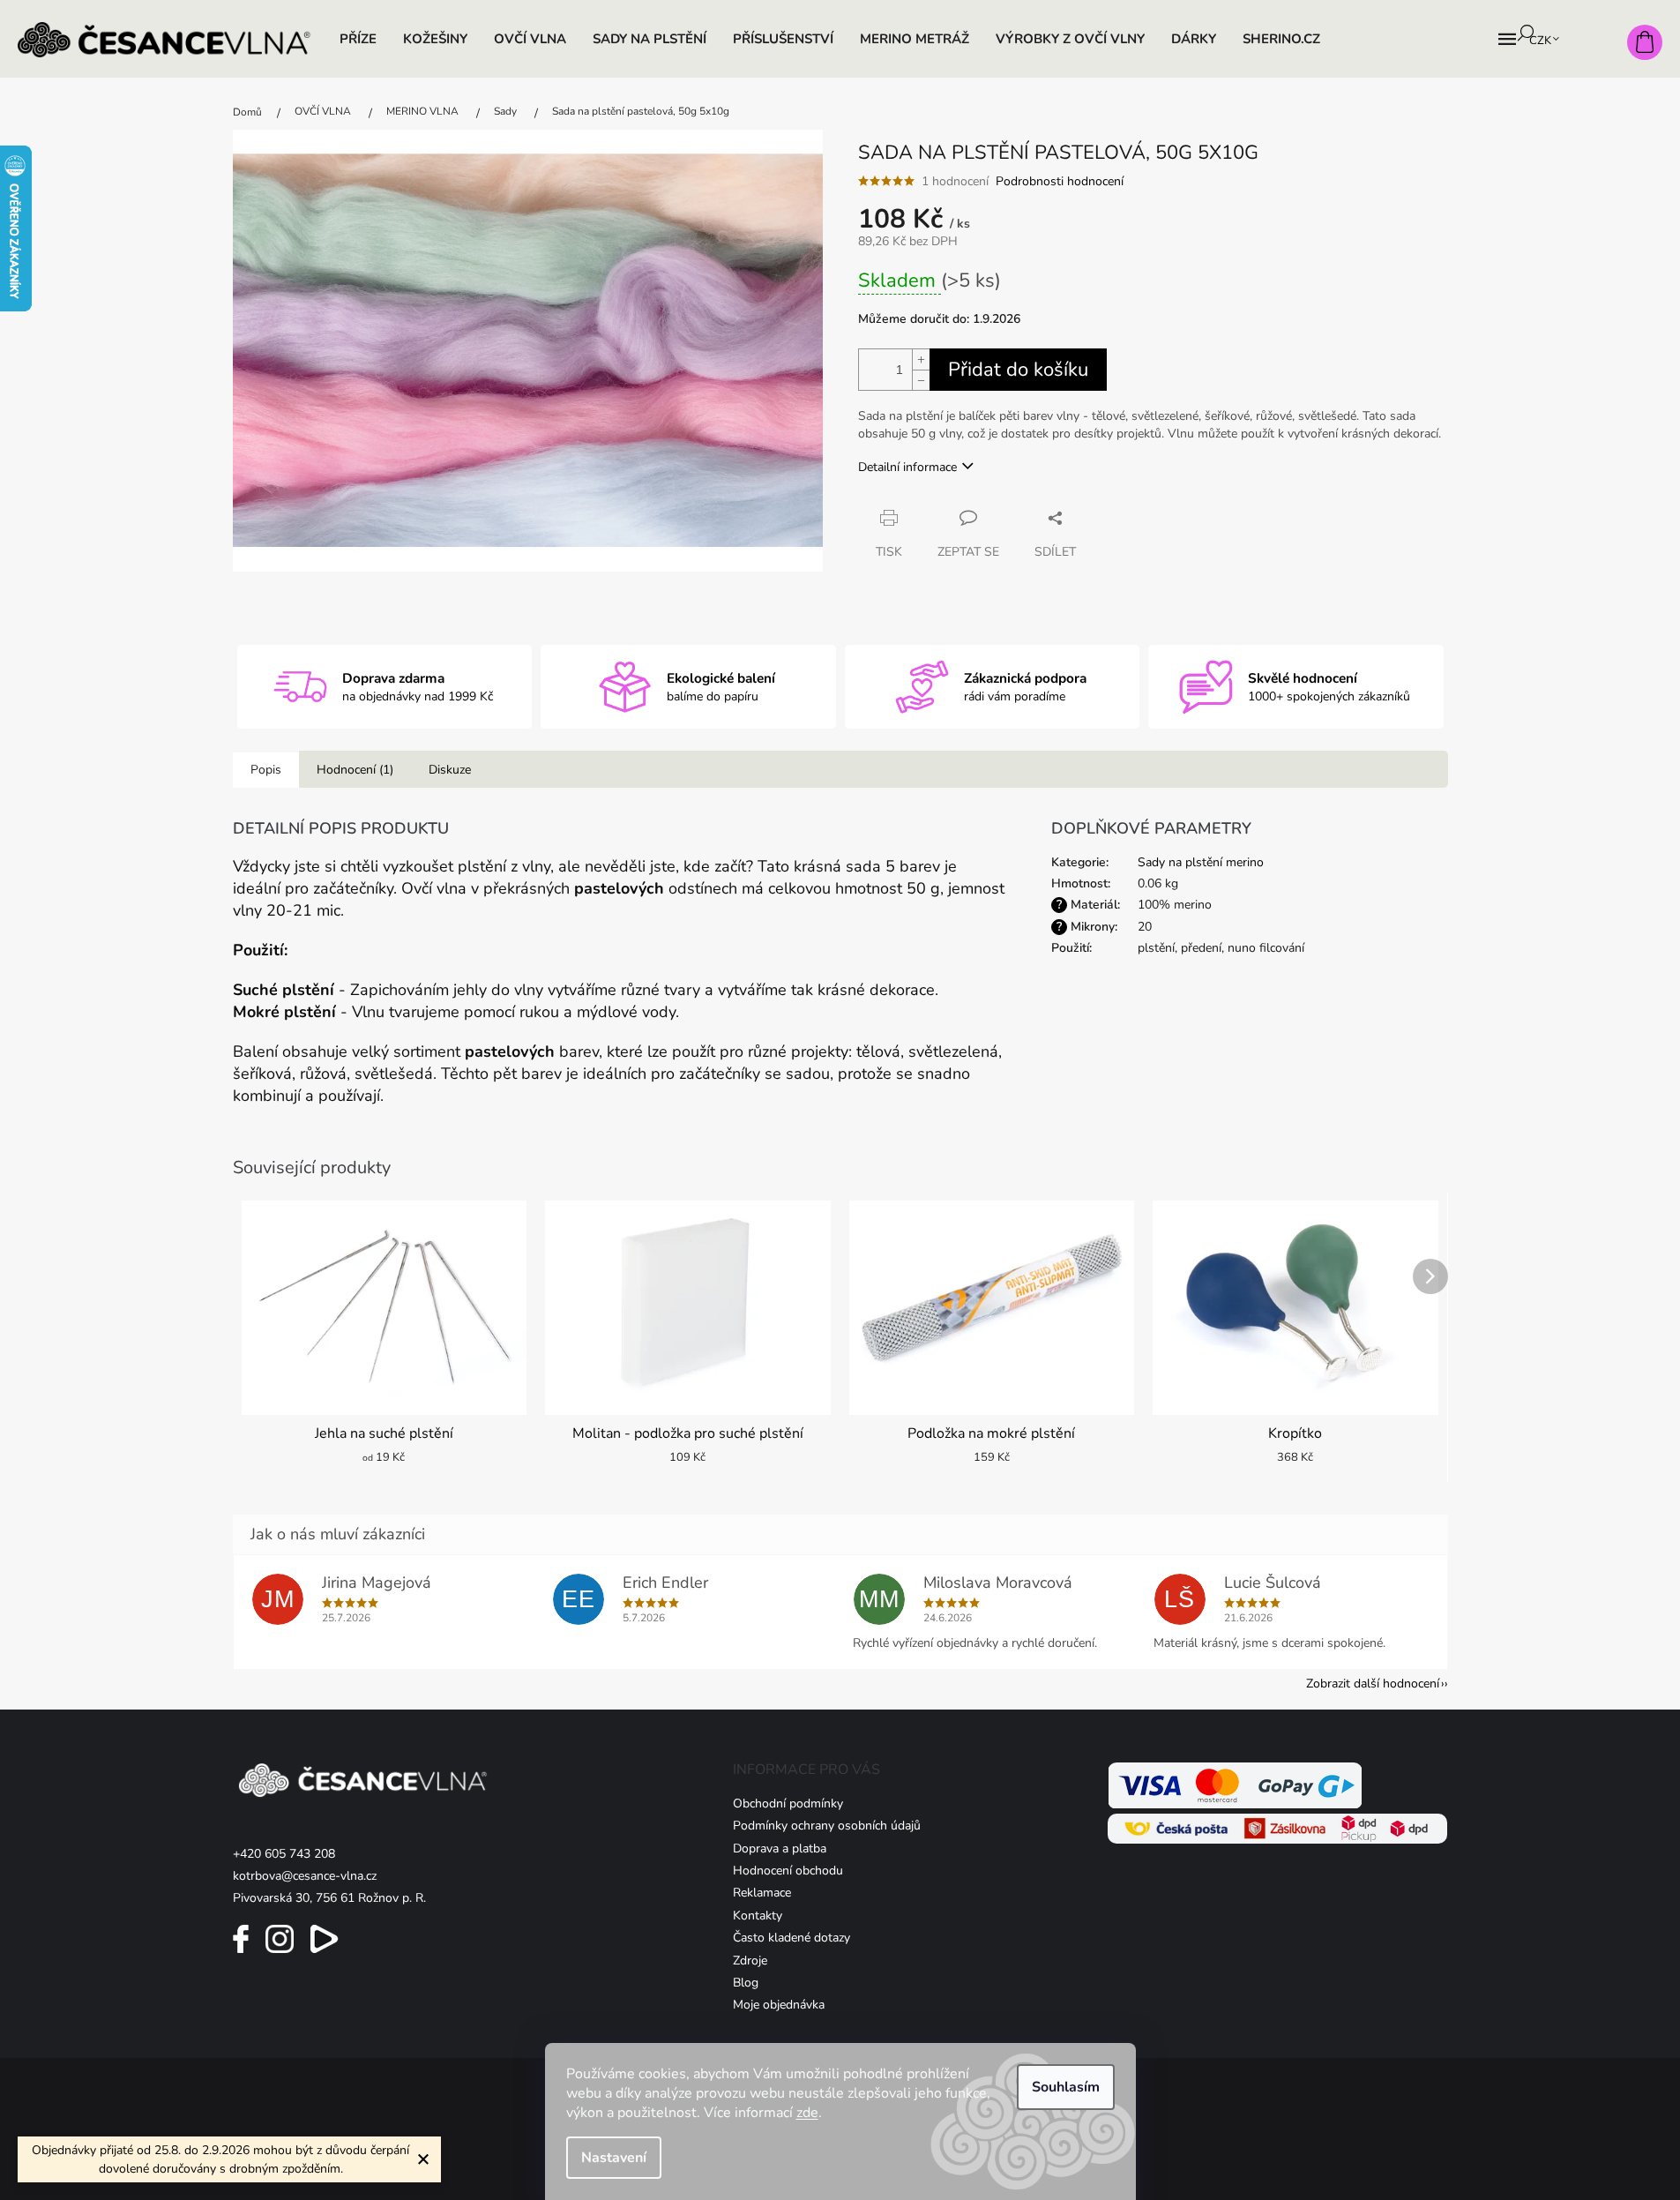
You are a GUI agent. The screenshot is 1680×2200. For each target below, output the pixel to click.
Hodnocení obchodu (788, 1871)
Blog (746, 1983)
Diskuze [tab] (450, 770)
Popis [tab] (266, 770)
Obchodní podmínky (788, 1803)
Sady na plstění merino (1201, 862)
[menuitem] (358, 39)
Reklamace (762, 1893)
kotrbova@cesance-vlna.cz (305, 1876)
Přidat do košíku (1018, 370)
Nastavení (614, 2158)
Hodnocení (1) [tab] (355, 770)
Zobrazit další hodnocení (1373, 1684)
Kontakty (758, 1916)
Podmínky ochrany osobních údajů (827, 1826)
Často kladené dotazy (791, 1938)
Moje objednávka (779, 2005)
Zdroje (750, 1961)
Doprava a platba (780, 1848)
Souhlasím (1066, 2087)
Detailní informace (907, 467)
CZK (1542, 41)
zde (807, 2113)
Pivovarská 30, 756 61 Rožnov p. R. (329, 1898)
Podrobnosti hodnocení (1060, 181)
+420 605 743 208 (284, 1854)
